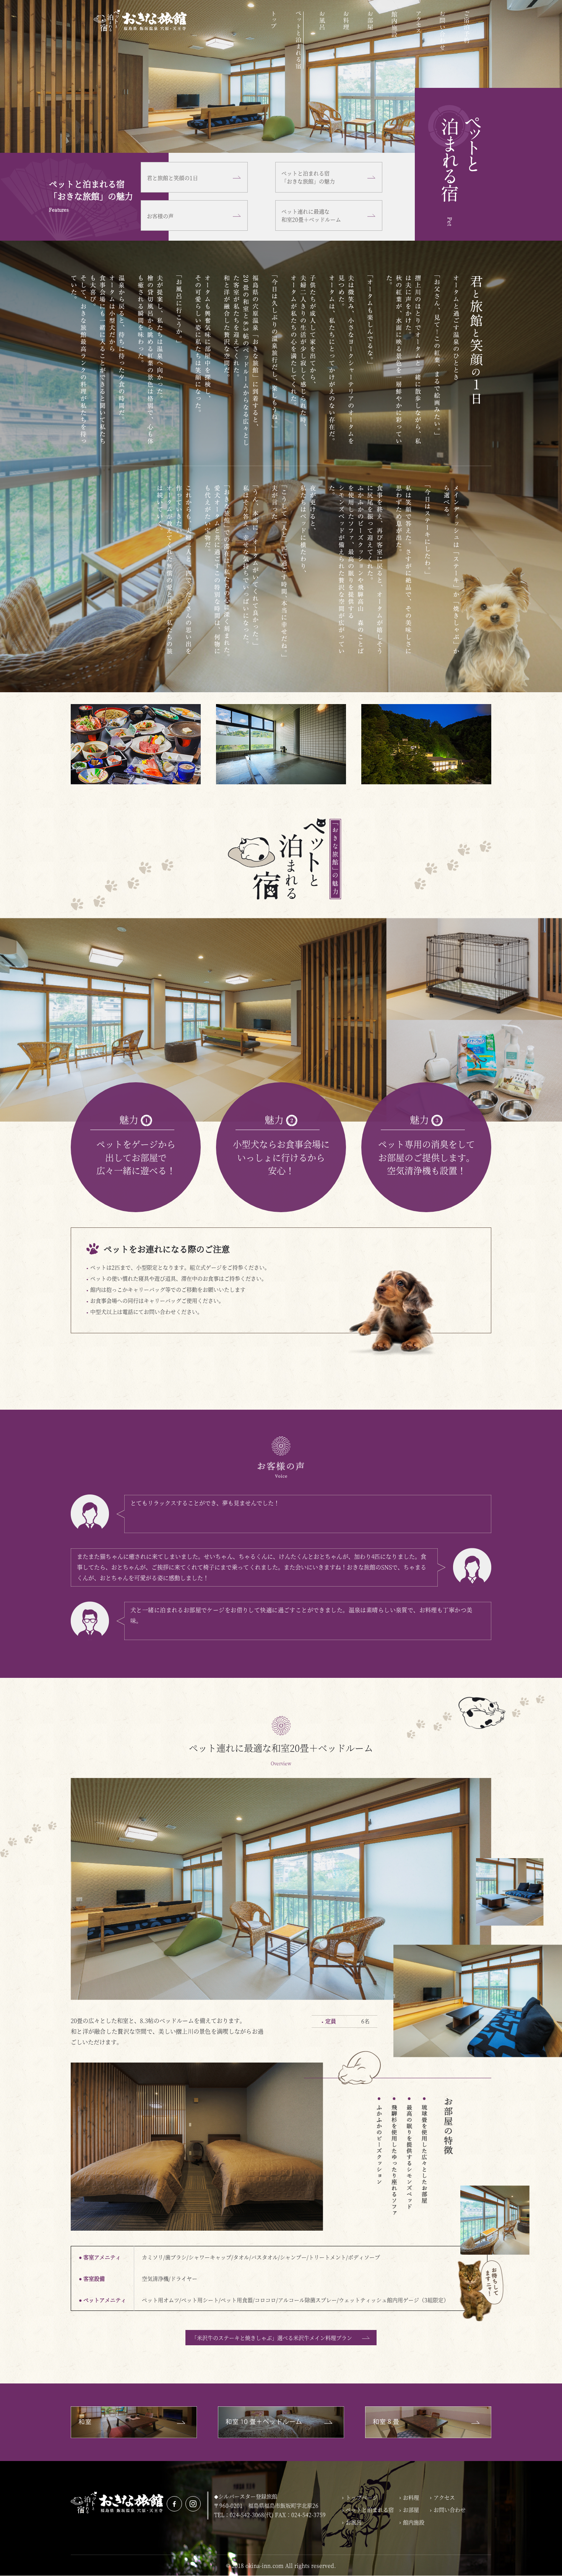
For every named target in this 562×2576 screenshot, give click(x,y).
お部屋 (370, 40)
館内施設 (395, 40)
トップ (274, 40)
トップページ (362, 2497)
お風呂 (322, 40)
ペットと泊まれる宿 (298, 40)
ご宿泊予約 (467, 40)
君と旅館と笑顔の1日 (172, 178)
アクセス (419, 40)
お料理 (346, 40)
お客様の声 (160, 216)
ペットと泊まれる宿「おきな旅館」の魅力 (308, 177)
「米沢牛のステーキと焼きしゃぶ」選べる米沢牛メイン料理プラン (272, 2338)
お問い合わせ (443, 40)
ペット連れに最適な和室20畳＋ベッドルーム (311, 215)
